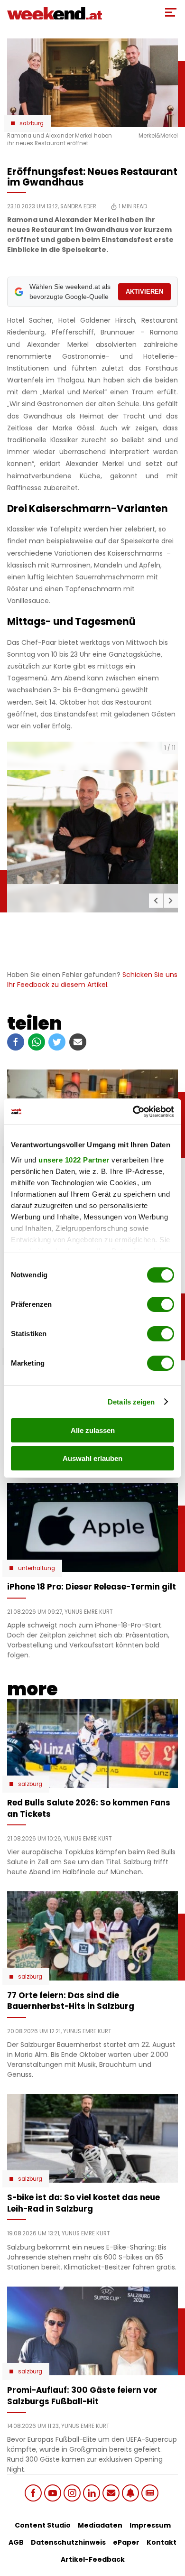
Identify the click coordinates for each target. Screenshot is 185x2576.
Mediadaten (100, 2525)
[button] (156, 901)
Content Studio (43, 2525)
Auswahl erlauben (92, 1458)
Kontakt (162, 2542)
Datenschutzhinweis (68, 2542)
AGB (16, 2542)
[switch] (161, 1304)
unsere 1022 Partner (74, 1160)
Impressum (150, 2525)
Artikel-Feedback (93, 2559)
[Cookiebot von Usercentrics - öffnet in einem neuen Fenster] (133, 1112)
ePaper (126, 2542)
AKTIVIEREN (144, 292)
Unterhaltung (37, 1568)
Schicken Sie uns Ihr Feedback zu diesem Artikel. (92, 980)
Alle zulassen (93, 1430)
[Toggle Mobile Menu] (171, 12)
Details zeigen (131, 1402)
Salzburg (32, 123)
